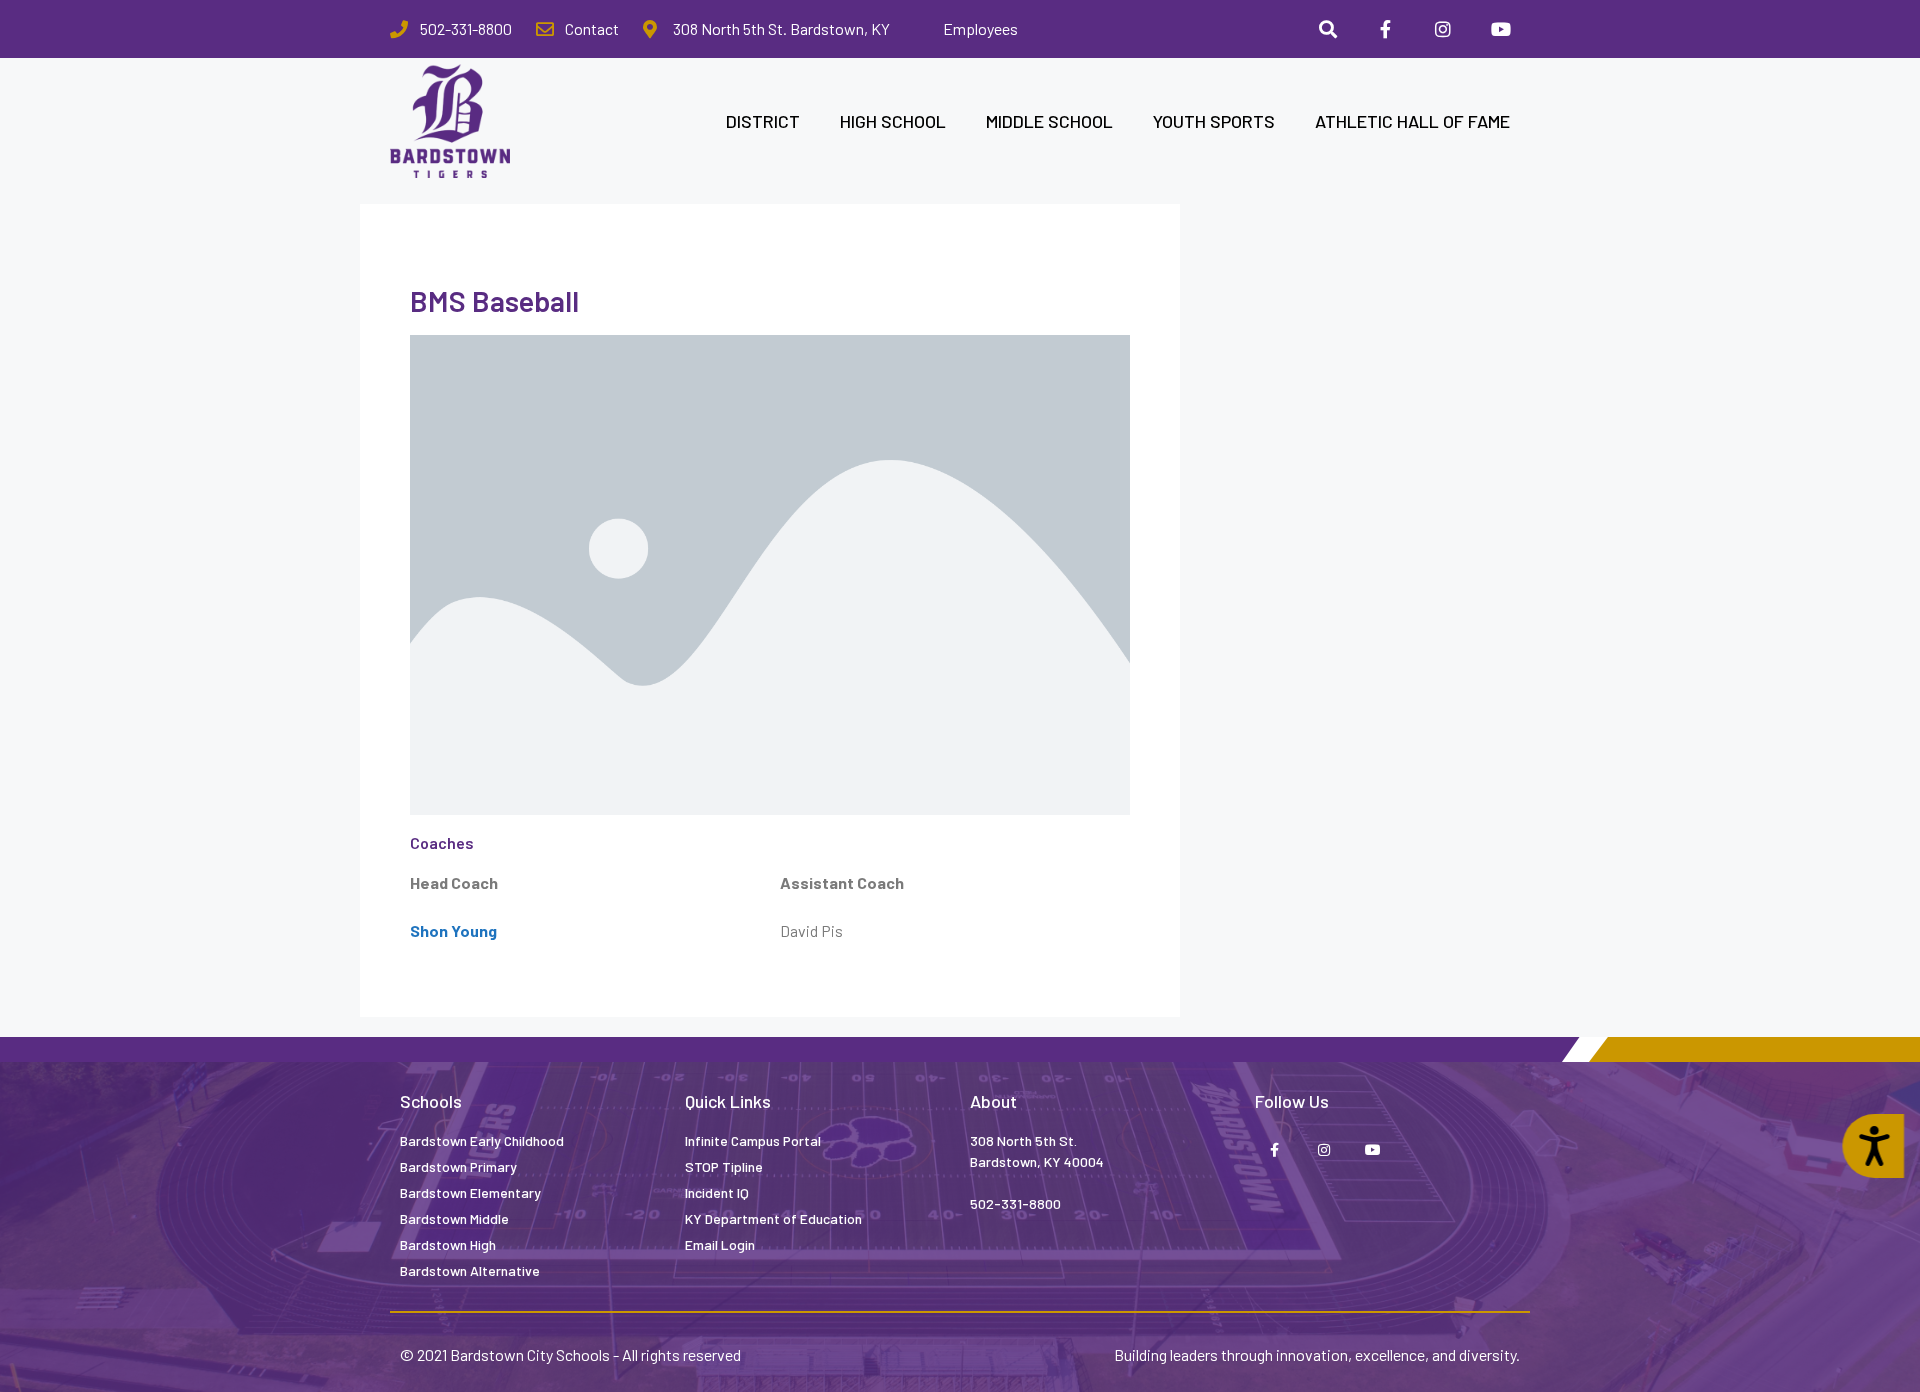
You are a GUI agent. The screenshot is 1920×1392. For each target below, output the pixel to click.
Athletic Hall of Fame (1412, 121)
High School (893, 121)
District (763, 121)
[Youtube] (1501, 29)
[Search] (1328, 29)
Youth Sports (1214, 121)
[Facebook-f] (1386, 29)
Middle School (1049, 121)
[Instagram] (1443, 29)
